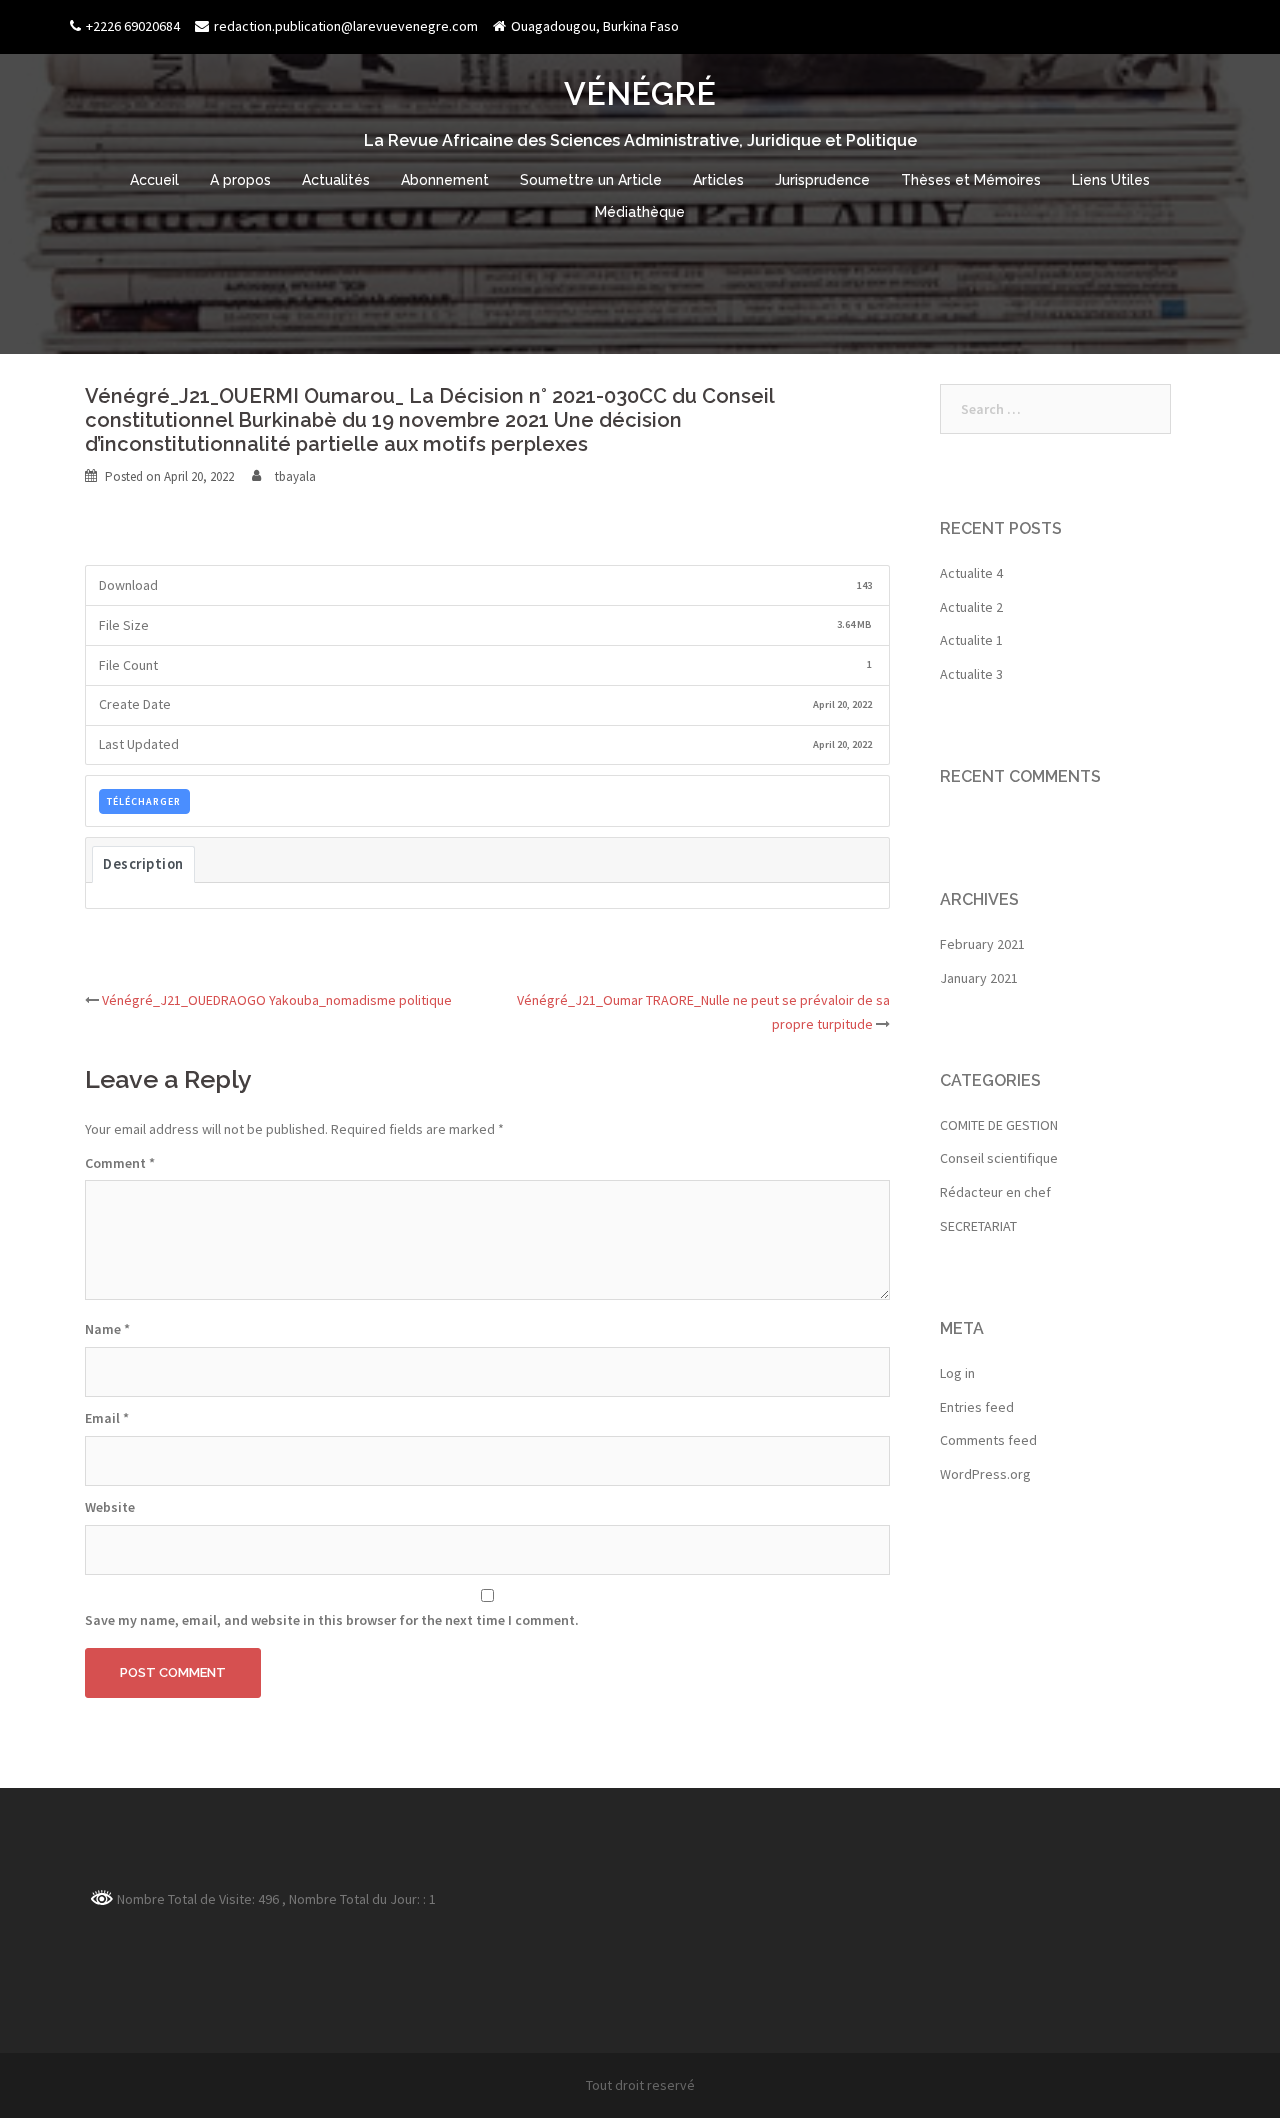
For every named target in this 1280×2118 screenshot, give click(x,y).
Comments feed (988, 1440)
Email (107, 1418)
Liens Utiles (1111, 180)
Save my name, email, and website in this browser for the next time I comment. (332, 1620)
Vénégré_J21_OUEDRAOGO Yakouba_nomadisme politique (277, 1000)
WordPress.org (985, 1474)
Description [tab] (143, 864)
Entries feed (977, 1407)
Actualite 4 (971, 573)
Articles (718, 180)
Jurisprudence (822, 180)
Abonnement (445, 180)
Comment (120, 1163)
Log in (957, 1373)
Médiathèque (640, 212)
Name (107, 1329)
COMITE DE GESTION (999, 1125)
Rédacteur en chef (995, 1192)
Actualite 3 (971, 674)
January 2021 (979, 978)
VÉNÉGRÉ (640, 93)
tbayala (295, 476)
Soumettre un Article (591, 180)
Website (110, 1507)
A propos (240, 180)
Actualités (336, 180)
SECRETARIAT (978, 1226)
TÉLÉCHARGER (144, 801)
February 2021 (982, 944)
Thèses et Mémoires (971, 180)
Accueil (154, 180)
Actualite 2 (971, 607)
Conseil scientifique (999, 1158)
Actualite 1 (971, 640)
